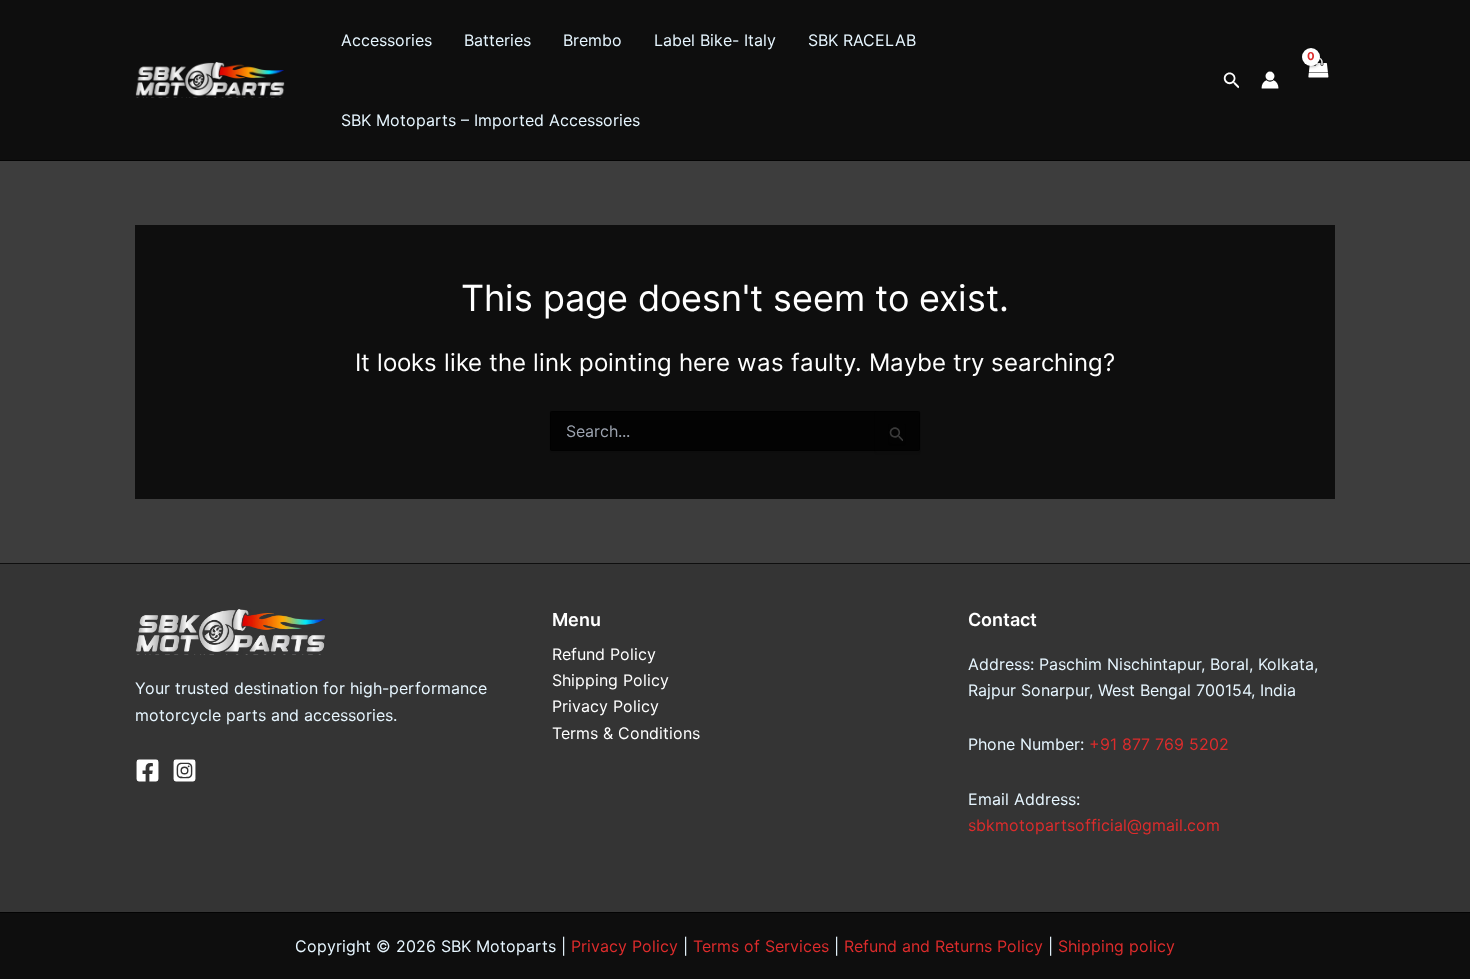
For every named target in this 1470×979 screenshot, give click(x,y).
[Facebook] (147, 770)
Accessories (386, 40)
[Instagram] (184, 770)
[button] (1232, 80)
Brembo (592, 40)
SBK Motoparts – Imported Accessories (490, 120)
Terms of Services (761, 946)
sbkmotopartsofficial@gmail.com (1094, 825)
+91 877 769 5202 (1159, 744)
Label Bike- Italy (715, 40)
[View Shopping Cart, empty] (1317, 80)
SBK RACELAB (862, 40)
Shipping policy (1116, 946)
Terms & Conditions (626, 733)
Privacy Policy (605, 706)
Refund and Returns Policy (943, 946)
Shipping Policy (610, 680)
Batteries (497, 40)
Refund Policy (604, 654)
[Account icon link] (1270, 80)
